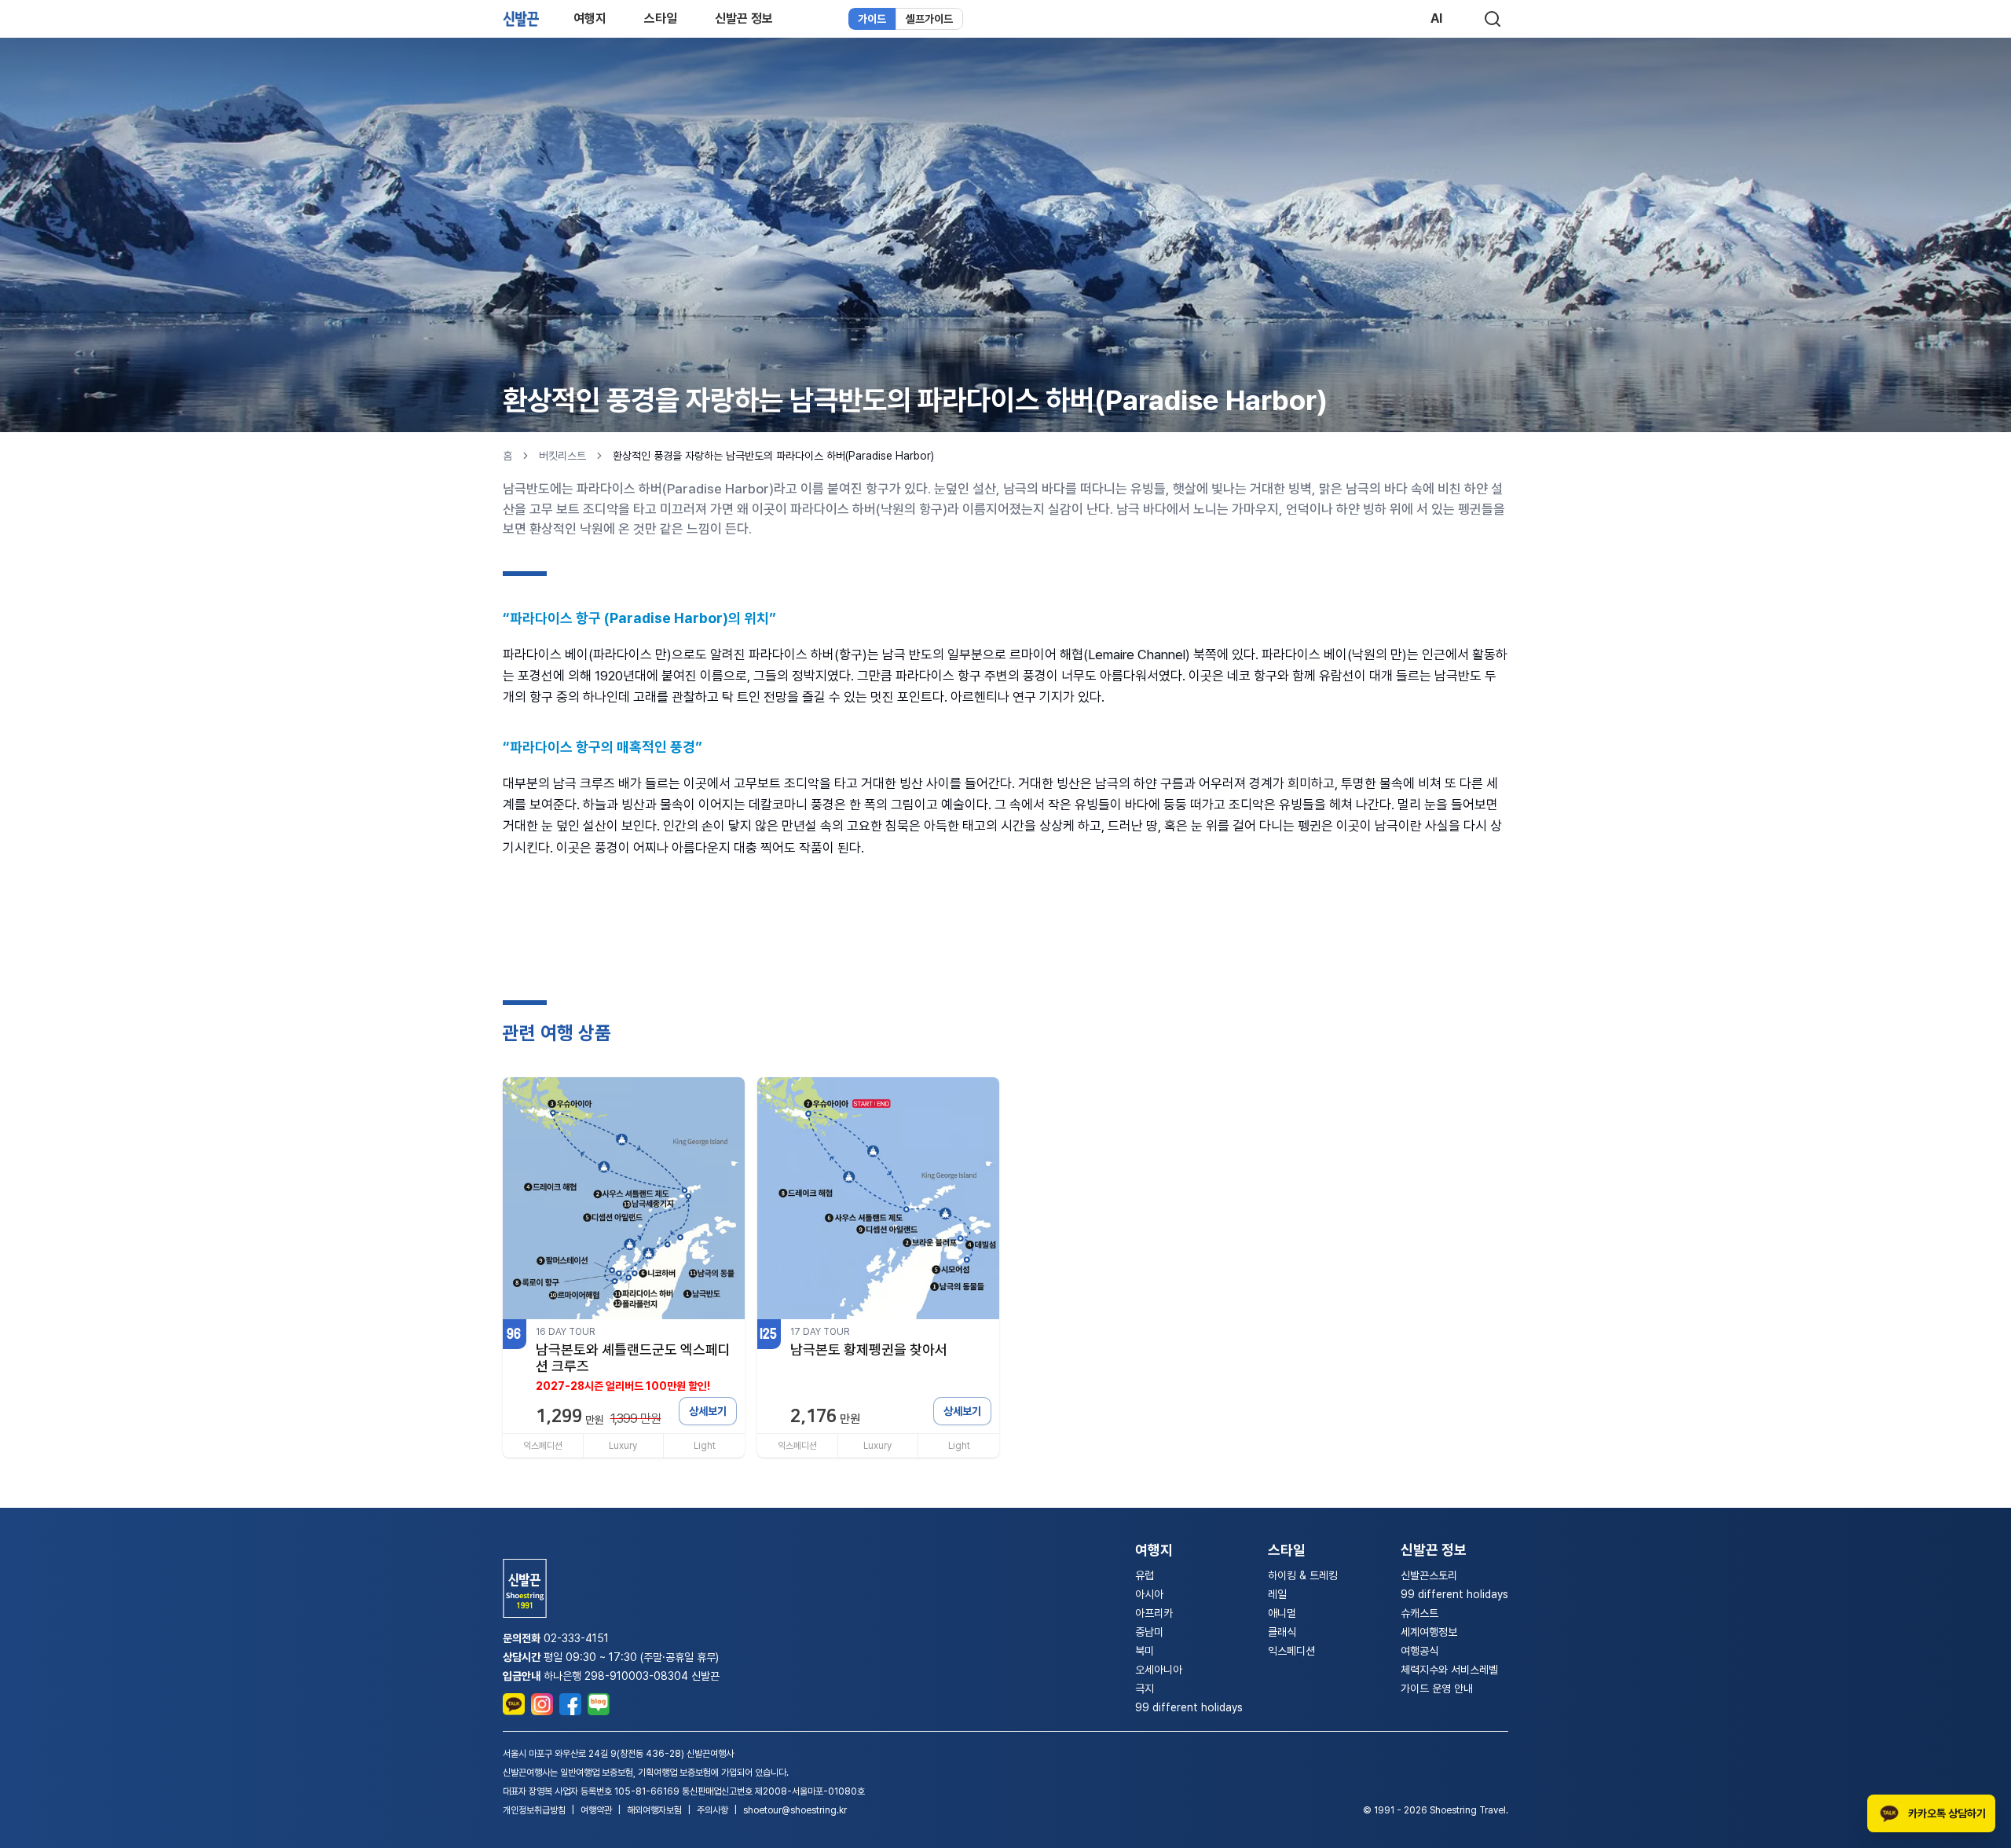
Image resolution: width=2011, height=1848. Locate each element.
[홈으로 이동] (521, 18)
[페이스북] (570, 1704)
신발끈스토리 (1429, 1575)
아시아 (1149, 1594)
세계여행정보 (1429, 1632)
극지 (1145, 1688)
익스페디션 (1291, 1651)
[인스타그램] (542, 1704)
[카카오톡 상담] (514, 1704)
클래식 (1282, 1632)
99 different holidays (1189, 1707)
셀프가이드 (929, 19)
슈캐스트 (1419, 1613)
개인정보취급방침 (534, 1810)
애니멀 (1282, 1613)
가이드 (872, 19)
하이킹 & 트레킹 (1303, 1575)
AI (1436, 18)
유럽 (1145, 1575)
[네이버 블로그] (599, 1704)
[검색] (1493, 19)
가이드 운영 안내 (1437, 1688)
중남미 (1149, 1632)
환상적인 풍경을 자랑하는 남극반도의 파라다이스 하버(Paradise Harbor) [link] (773, 456)
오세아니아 (1159, 1670)
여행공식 (1419, 1651)
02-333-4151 (576, 1638)
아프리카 (1154, 1613)
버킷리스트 (562, 456)
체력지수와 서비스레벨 (1449, 1670)
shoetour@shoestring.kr (795, 1810)
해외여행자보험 (654, 1810)
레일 (1277, 1594)
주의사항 (712, 1810)
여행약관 (596, 1810)
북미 (1145, 1651)
